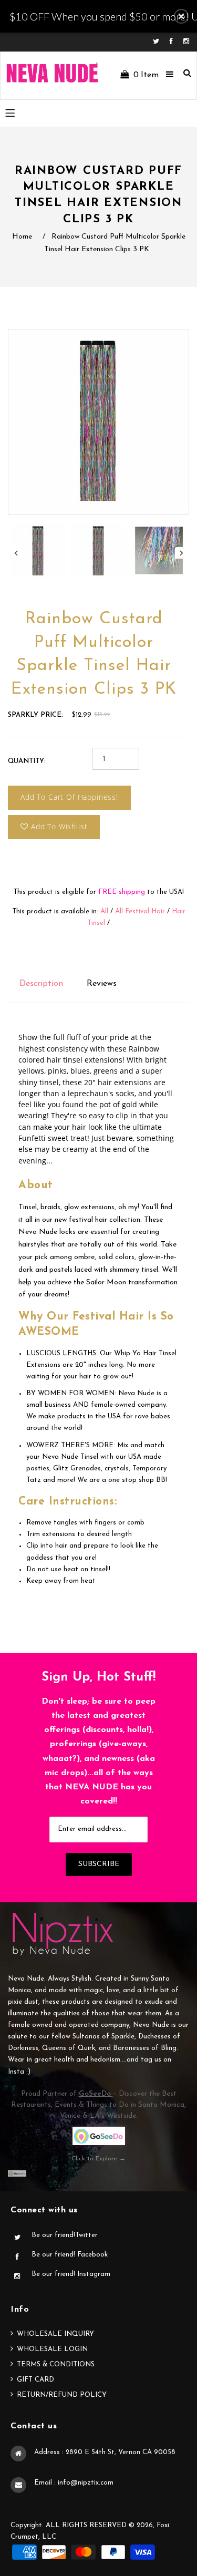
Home (22, 237)
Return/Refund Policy (62, 2395)
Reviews (102, 984)
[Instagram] (186, 42)
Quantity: (27, 761)
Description (41, 984)
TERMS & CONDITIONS (56, 2364)
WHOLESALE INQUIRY (55, 2334)
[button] (181, 16)
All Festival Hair (140, 911)
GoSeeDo (96, 2094)
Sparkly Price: (35, 715)
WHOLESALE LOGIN (52, 2349)
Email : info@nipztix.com (74, 2483)
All (104, 911)
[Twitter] (159, 42)
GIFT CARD (35, 2380)
